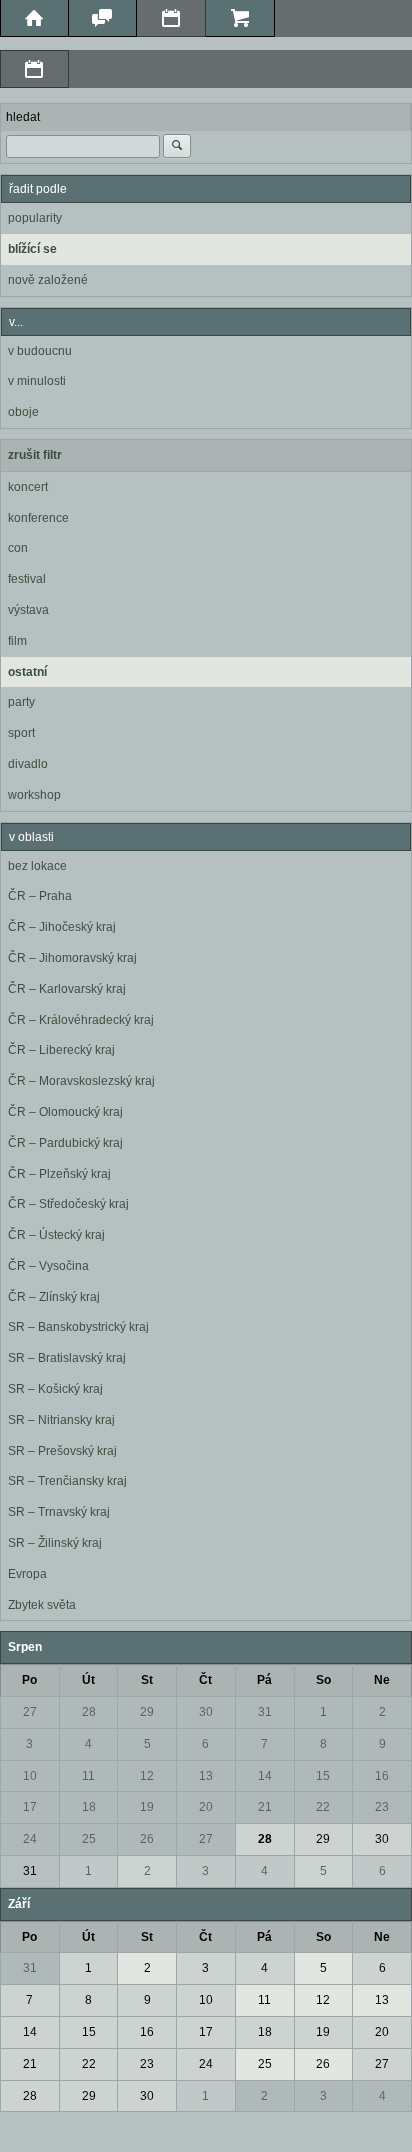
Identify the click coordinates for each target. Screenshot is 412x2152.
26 (147, 1839)
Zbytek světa (42, 1605)
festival (27, 579)
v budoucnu (40, 351)
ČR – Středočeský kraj (68, 1204)
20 (206, 1807)
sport (21, 733)
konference (38, 518)
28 (89, 1712)
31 (265, 1712)
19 (147, 1807)
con (18, 548)
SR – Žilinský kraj (55, 1543)
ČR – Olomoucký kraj (65, 1112)
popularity (35, 218)
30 (206, 1712)
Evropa (27, 1574)
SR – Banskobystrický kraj (78, 1327)
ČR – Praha (40, 896)
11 (88, 1776)
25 (89, 1839)
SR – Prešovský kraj (62, 1451)
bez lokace (37, 866)
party (21, 702)
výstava (28, 610)
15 (323, 1776)
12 (147, 1776)
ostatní (27, 672)
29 (147, 1712)
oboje (23, 412)
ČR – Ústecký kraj (56, 1235)
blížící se (32, 249)
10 (30, 1776)
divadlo (28, 764)
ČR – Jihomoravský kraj (72, 958)
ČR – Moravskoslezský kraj (81, 1081)
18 (89, 1807)
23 (382, 1807)
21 (265, 1807)
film (17, 641)
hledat (23, 117)
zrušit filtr (35, 455)
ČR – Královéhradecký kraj (81, 1020)
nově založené (48, 280)
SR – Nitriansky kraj (61, 1420)
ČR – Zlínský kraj (54, 1297)
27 (30, 1712)
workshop (34, 795)
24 (30, 1839)
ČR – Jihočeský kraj (62, 927)
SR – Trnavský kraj (59, 1512)
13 (206, 1776)
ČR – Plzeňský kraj (59, 1174)
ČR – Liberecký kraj (61, 1050)
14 (265, 1776)
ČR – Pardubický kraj (65, 1143)
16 (382, 1776)
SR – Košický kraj (55, 1389)
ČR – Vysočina (48, 1266)
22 (323, 1807)
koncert (28, 487)
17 (30, 1807)
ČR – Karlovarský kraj (67, 989)
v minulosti (37, 381)
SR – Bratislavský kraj (67, 1358)
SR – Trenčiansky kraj (67, 1481)
